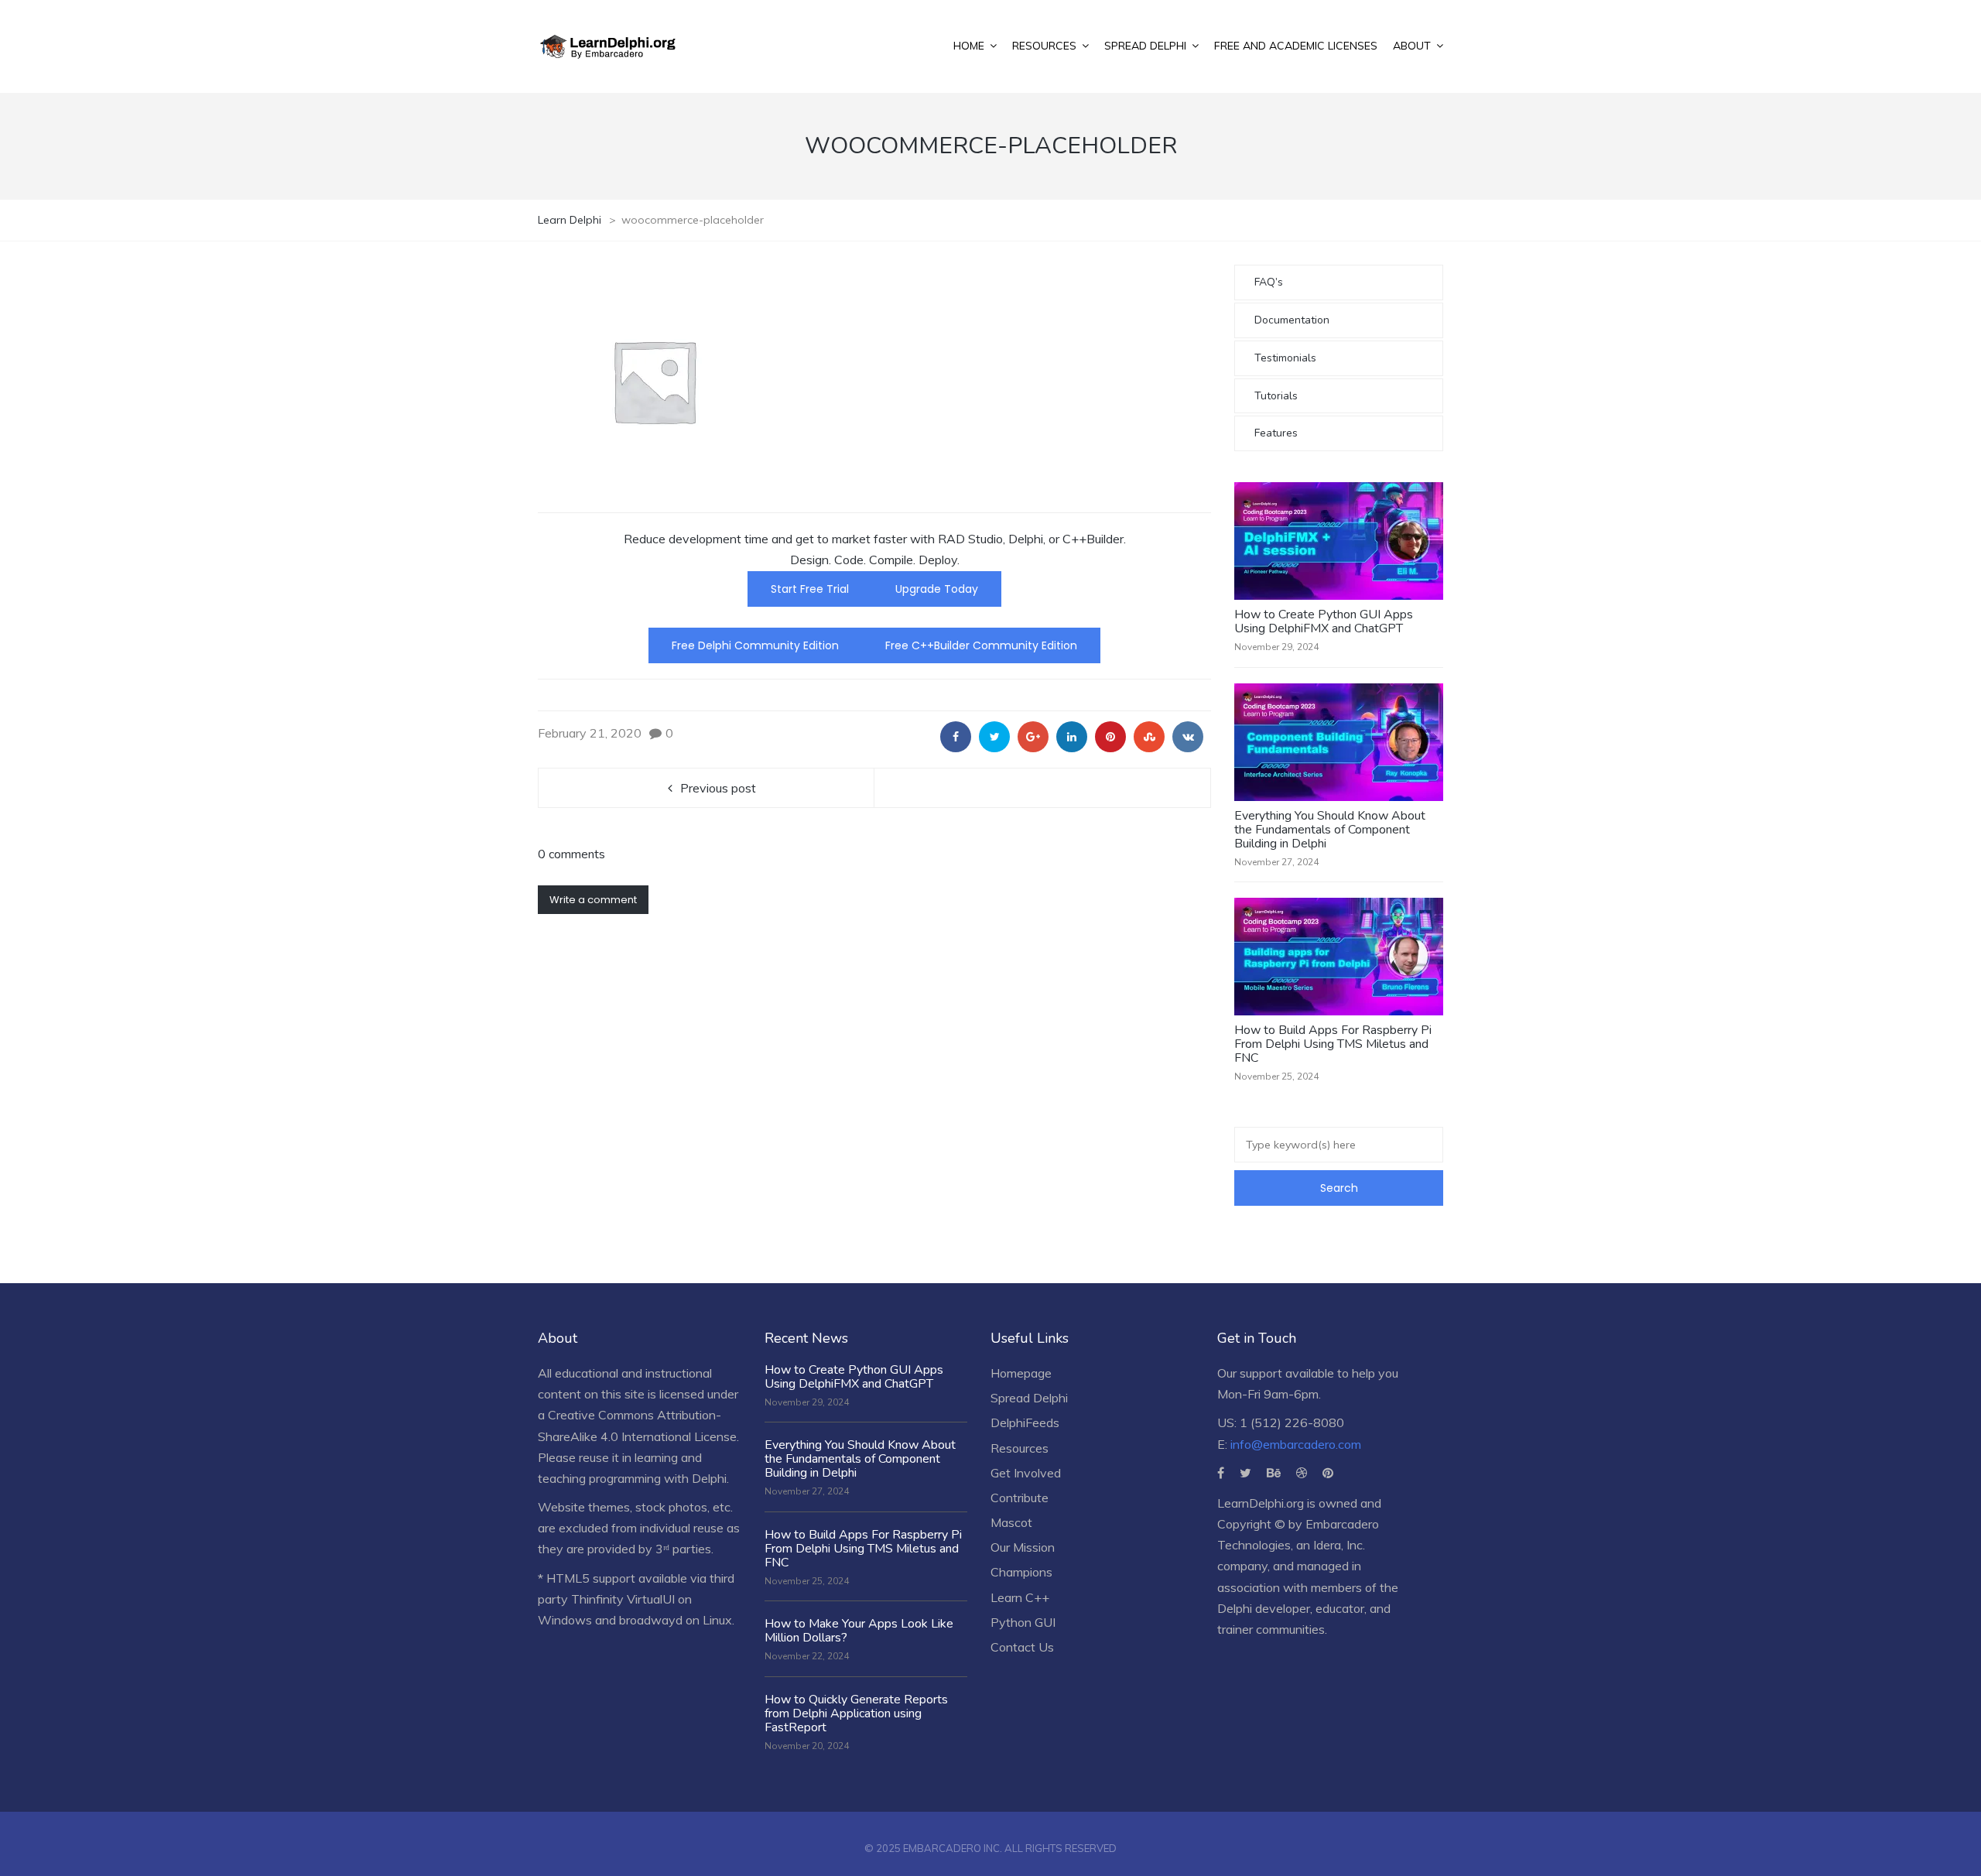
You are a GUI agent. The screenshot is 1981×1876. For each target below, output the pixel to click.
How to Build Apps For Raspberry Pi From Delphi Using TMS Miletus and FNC (1333, 1044)
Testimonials (1285, 358)
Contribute (1020, 1498)
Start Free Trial (810, 589)
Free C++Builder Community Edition (981, 645)
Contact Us (1022, 1647)
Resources (1020, 1448)
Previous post (718, 788)
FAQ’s (1269, 282)
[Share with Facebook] (956, 737)
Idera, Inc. (1339, 1545)
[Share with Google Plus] (1033, 737)
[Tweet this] (994, 737)
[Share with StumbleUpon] (1149, 737)
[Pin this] (1110, 737)
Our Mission (1023, 1547)
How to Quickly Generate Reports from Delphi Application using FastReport (856, 1713)
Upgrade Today (937, 589)
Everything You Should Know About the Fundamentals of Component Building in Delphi (1330, 830)
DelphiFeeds (1025, 1422)
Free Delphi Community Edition (755, 645)
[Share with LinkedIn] (1072, 737)
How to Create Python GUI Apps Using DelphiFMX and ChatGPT (1324, 621)
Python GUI (1023, 1622)
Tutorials (1276, 396)
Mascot (1011, 1522)
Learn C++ (1020, 1597)
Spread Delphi (1029, 1398)
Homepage (1021, 1373)
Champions (1021, 1572)
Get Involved (1026, 1473)
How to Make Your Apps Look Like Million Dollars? (859, 1631)
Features (1276, 433)
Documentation (1292, 320)
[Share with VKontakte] (1188, 737)
